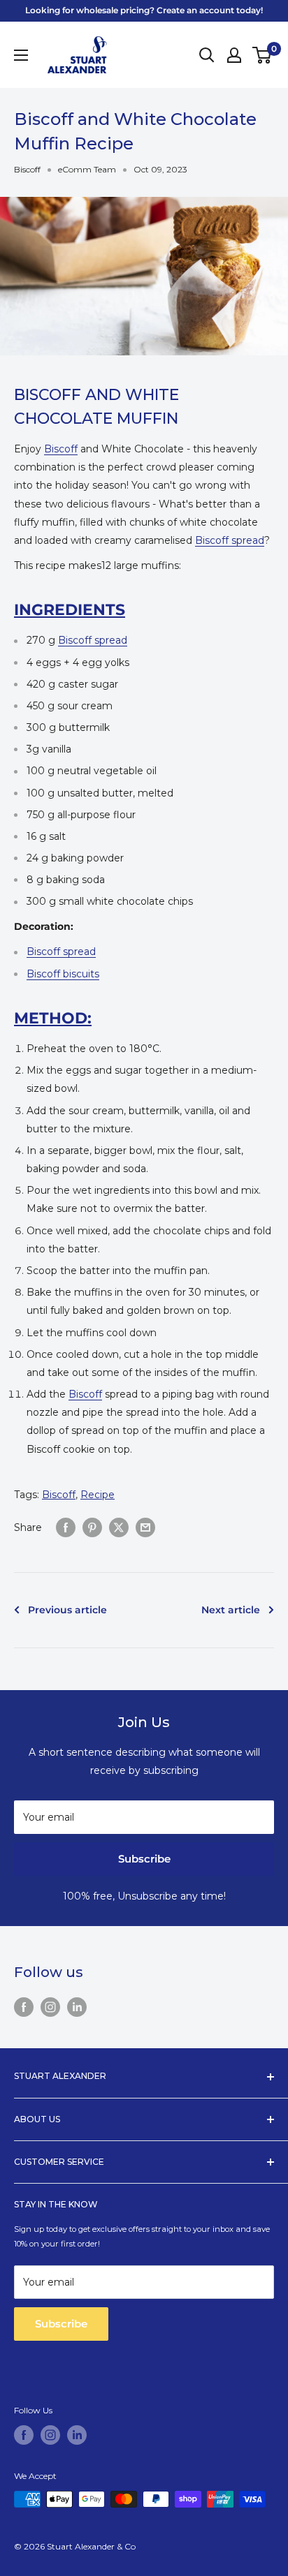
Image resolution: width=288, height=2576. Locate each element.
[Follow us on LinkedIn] (77, 2007)
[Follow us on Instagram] (50, 2007)
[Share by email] (145, 1527)
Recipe (98, 1495)
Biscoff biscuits (63, 974)
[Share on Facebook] (66, 1527)
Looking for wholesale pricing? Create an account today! (144, 10)
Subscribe (144, 1859)
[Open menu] (21, 55)
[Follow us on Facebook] (24, 2007)
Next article (231, 1610)
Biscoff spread (230, 540)
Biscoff (27, 169)
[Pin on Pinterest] (92, 1527)
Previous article (67, 1610)
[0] (262, 55)
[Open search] (207, 55)
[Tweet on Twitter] (119, 1527)
